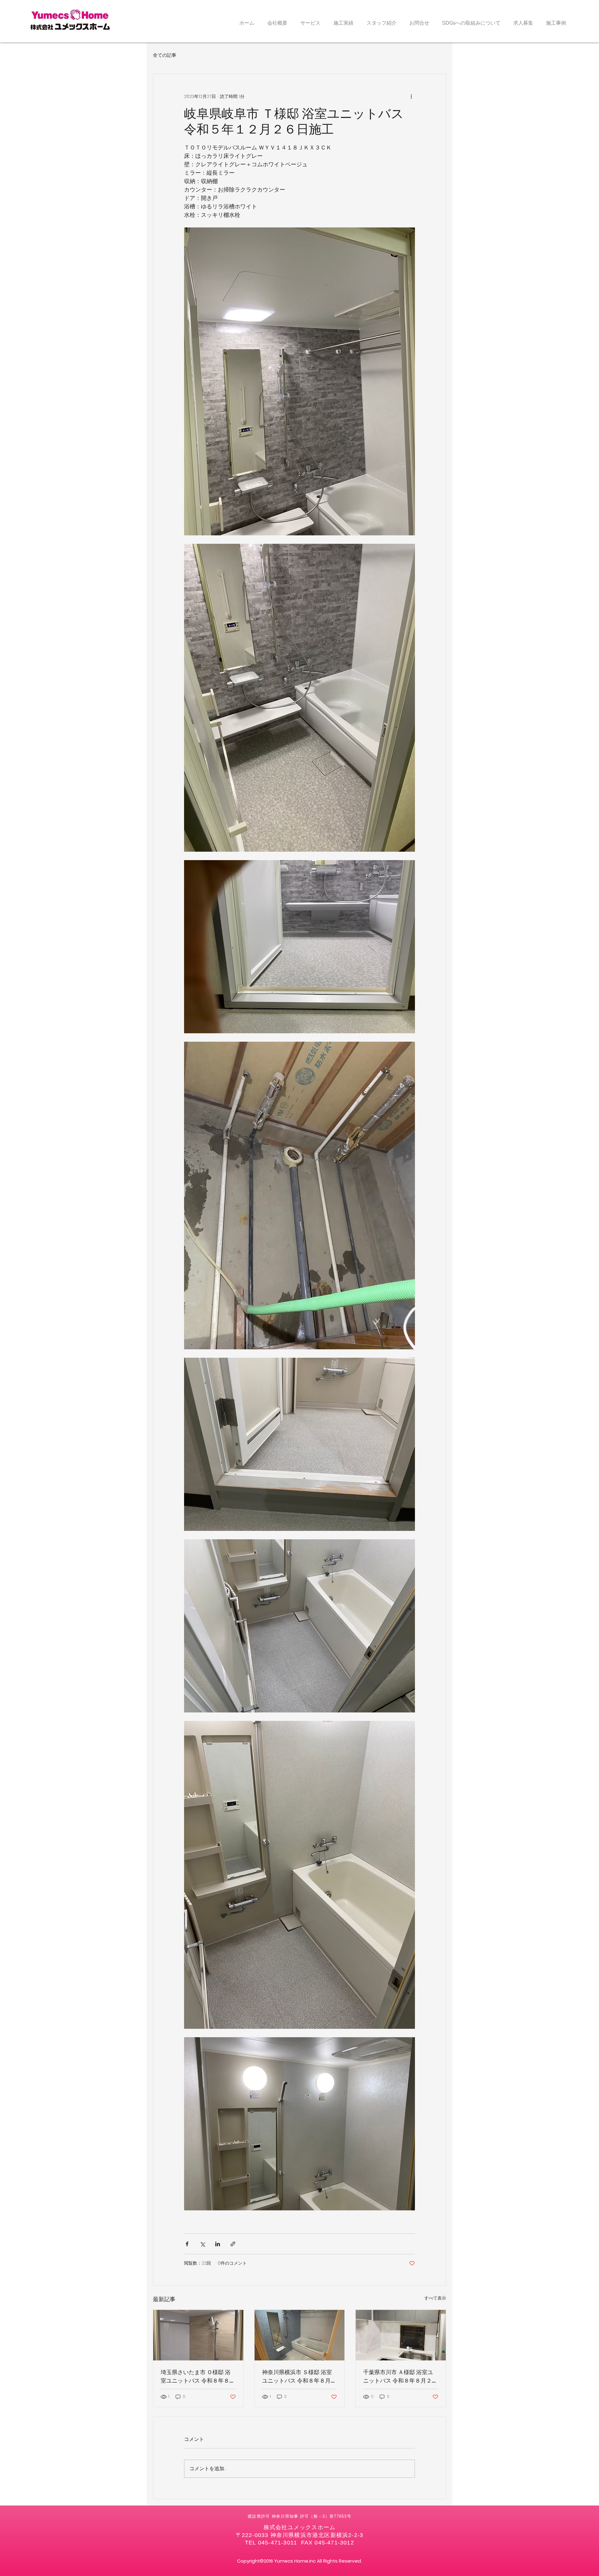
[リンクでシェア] (233, 2244)
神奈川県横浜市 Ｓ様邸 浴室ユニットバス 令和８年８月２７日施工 (299, 2376)
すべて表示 (435, 2298)
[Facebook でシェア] (187, 2244)
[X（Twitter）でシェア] (202, 2244)
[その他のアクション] (411, 96)
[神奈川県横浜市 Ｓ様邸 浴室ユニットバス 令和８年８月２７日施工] (300, 2335)
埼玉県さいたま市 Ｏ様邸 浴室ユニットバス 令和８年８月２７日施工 (198, 2376)
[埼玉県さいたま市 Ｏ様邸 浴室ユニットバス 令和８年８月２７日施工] (198, 2335)
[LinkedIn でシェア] (218, 2244)
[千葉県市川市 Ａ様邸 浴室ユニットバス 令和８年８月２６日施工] (401, 2335)
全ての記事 (165, 55)
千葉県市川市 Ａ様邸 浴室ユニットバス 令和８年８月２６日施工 (400, 2376)
